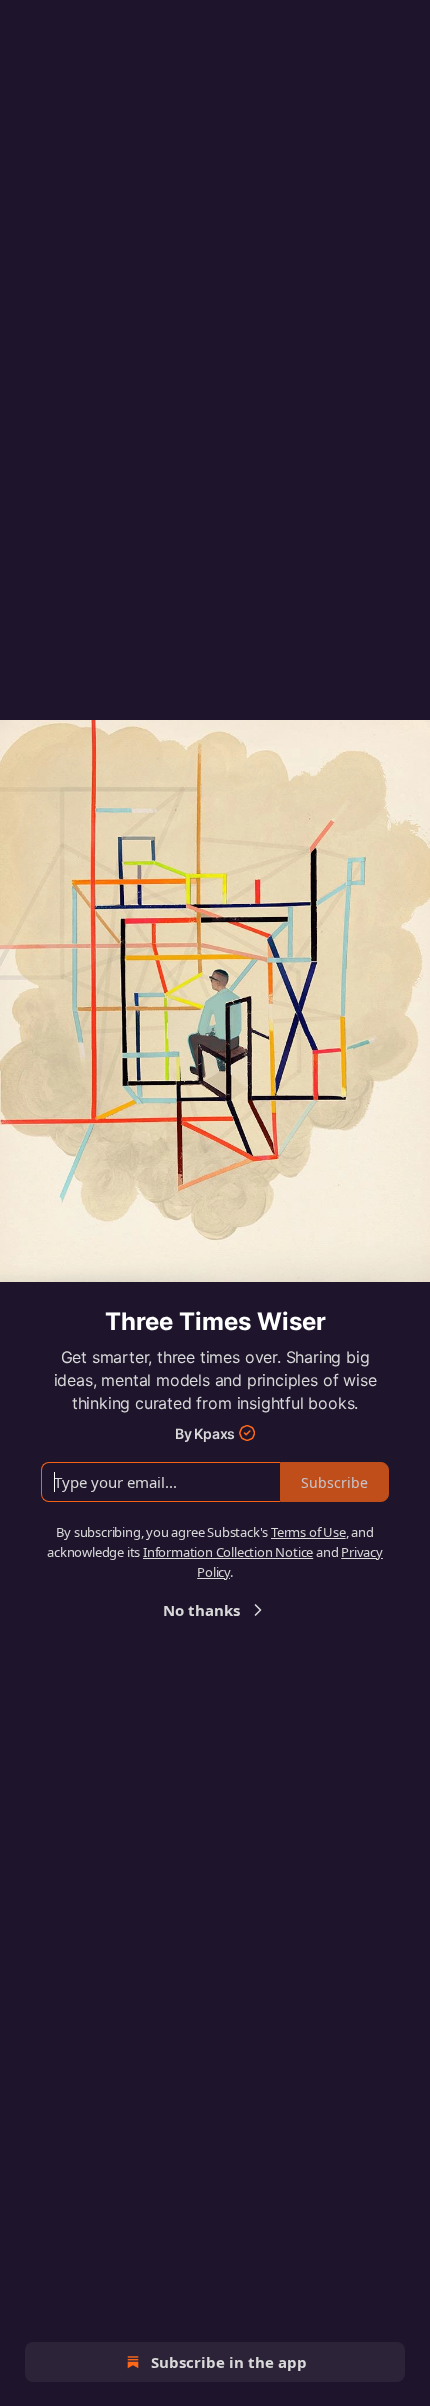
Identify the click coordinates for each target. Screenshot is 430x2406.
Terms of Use (308, 1532)
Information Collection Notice (228, 1552)
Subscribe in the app (229, 2362)
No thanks (201, 1610)
